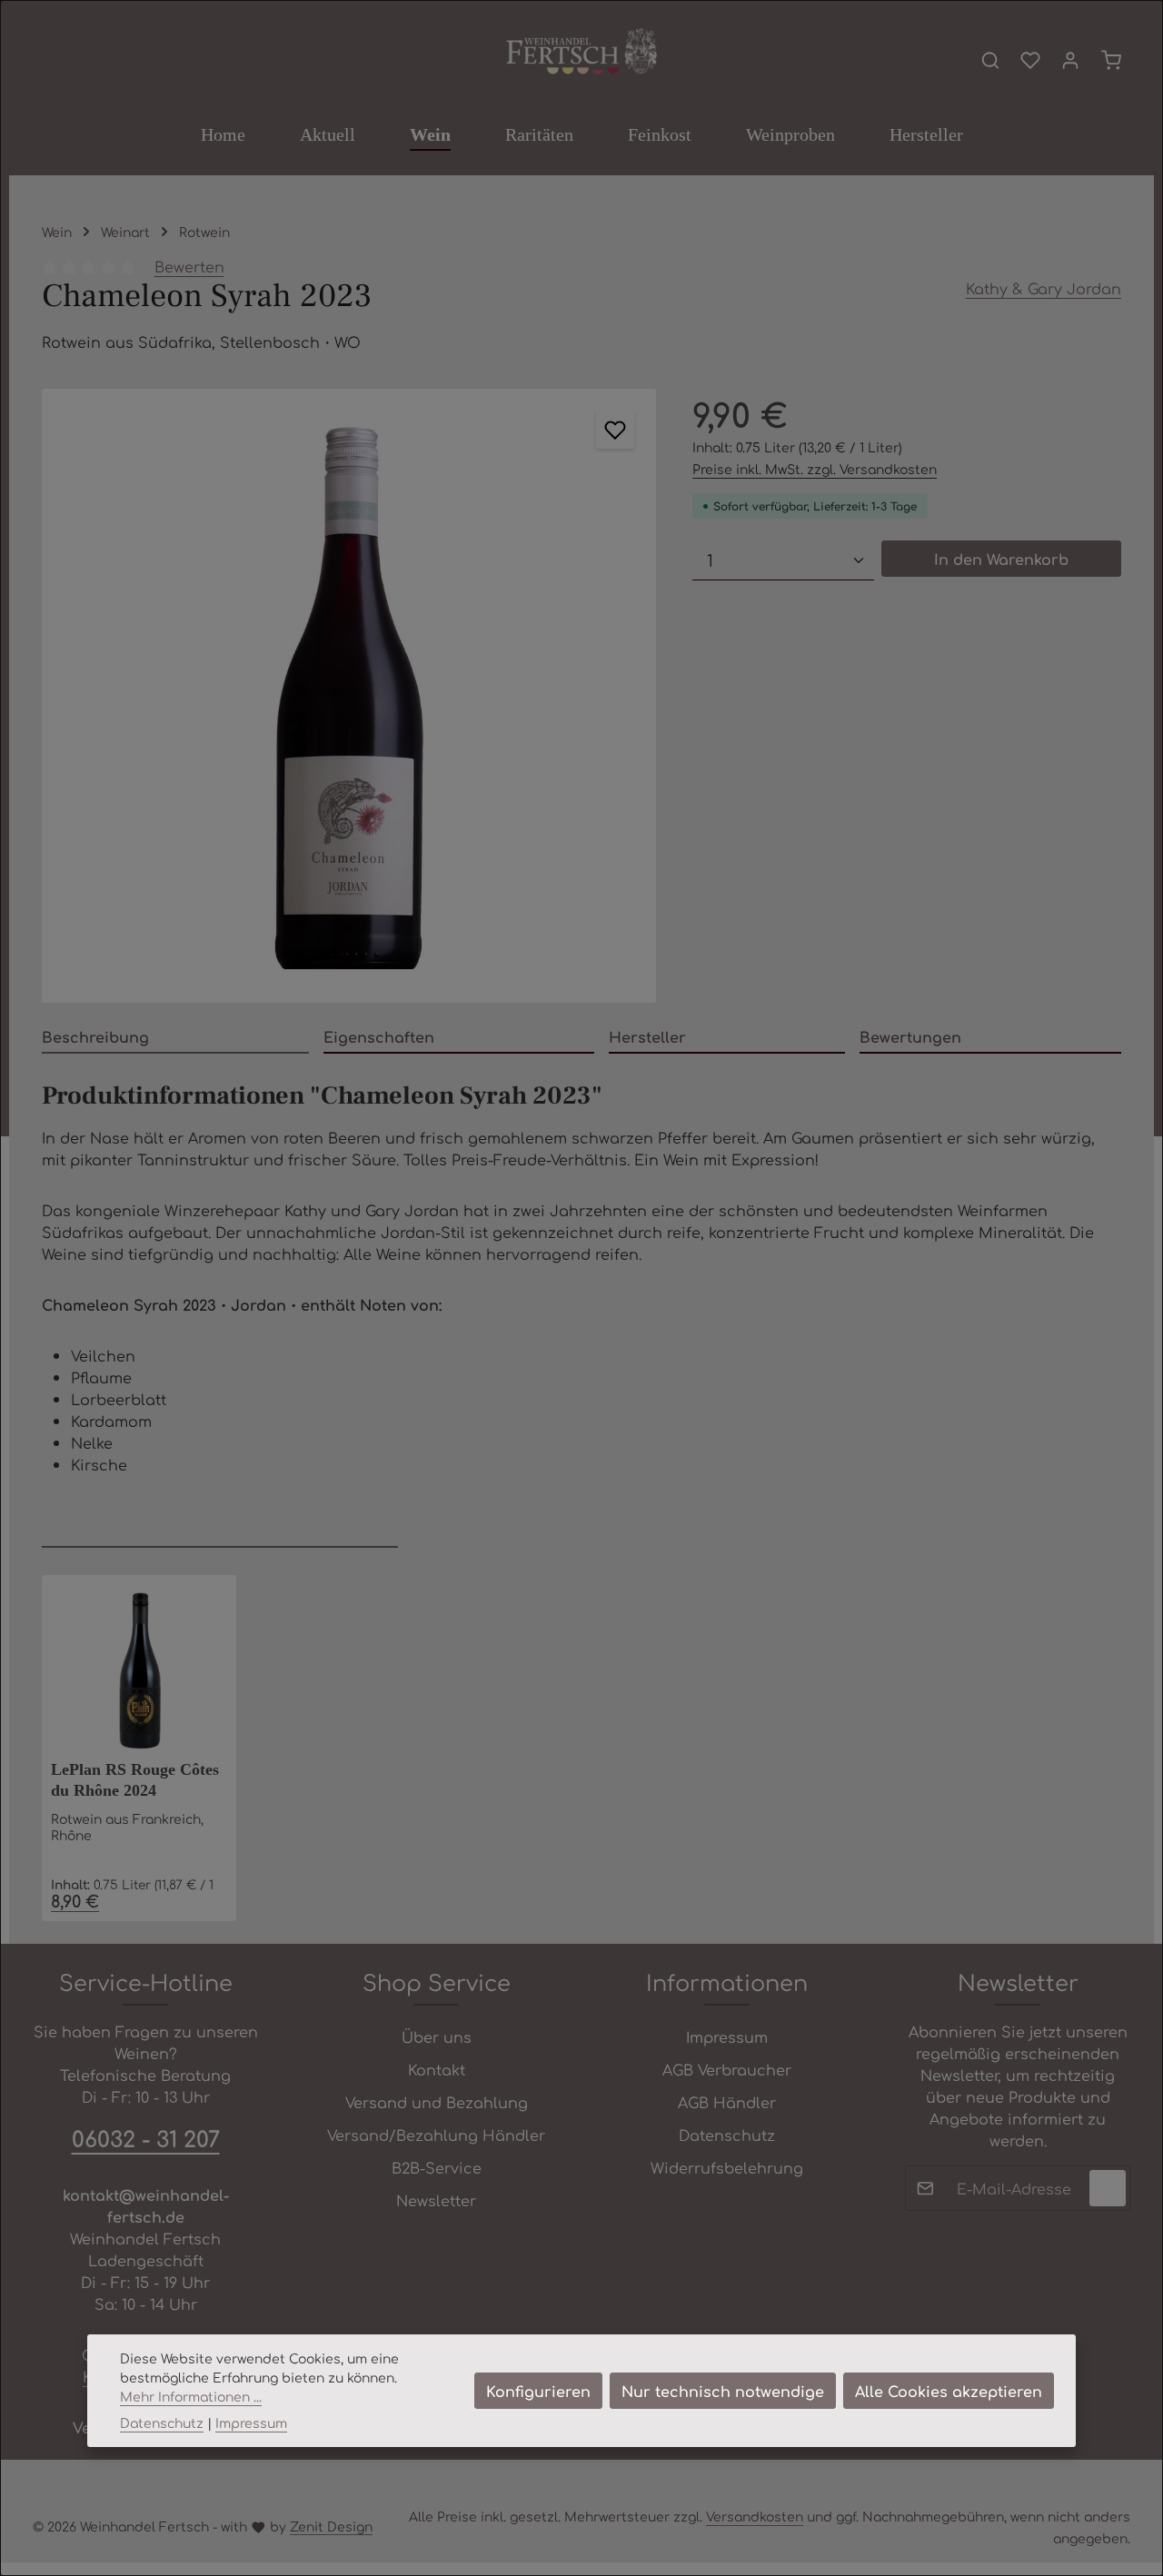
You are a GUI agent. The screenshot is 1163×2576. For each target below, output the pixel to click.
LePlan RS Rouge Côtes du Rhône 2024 (135, 1780)
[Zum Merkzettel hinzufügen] (615, 430)
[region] (349, 696)
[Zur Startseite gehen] (581, 52)
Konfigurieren (538, 2391)
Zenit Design (331, 2526)
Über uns (437, 2036)
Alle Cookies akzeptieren (949, 2391)
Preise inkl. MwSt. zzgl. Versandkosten (815, 469)
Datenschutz (727, 2135)
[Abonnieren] (1108, 2188)
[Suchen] (990, 60)
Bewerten (189, 266)
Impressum (727, 2036)
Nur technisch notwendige (723, 2391)
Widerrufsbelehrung (727, 2167)
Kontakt (437, 2069)
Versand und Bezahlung (437, 2102)
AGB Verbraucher (727, 2069)
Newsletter (436, 2200)
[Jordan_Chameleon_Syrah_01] (349, 696)
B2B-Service (437, 2167)
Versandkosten (755, 2516)
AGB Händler (727, 2102)
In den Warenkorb (1001, 559)
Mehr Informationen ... (191, 2396)
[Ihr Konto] (1070, 60)
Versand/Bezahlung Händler (436, 2135)
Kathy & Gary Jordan (1044, 288)
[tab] (175, 1037)
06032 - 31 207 (146, 2138)
